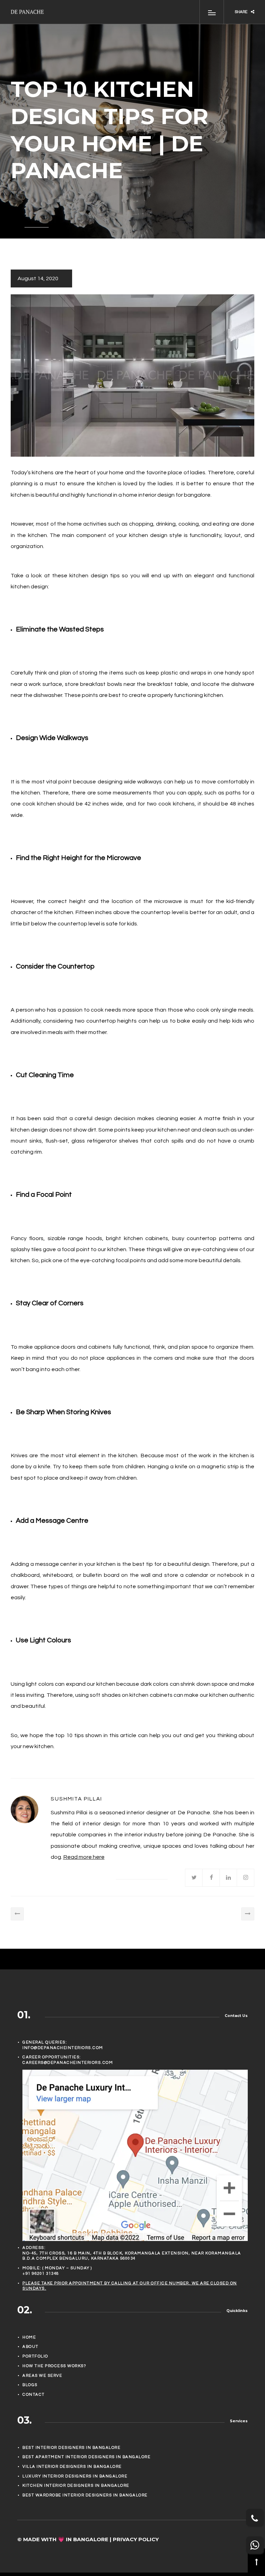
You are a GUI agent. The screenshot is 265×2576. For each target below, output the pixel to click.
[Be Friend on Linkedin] (228, 1878)
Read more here (84, 1857)
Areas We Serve (42, 2376)
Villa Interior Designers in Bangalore (72, 2467)
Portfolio (35, 2356)
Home (29, 2337)
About (31, 2347)
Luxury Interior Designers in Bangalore (75, 2476)
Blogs (30, 2385)
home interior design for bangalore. (167, 495)
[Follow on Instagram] (246, 1878)
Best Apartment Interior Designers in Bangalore (86, 2457)
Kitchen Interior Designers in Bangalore (76, 2486)
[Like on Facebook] (211, 1878)
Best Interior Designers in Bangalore (71, 2448)
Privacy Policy (136, 2539)
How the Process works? (54, 2366)
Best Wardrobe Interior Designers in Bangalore (85, 2495)
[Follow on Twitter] (194, 1878)
